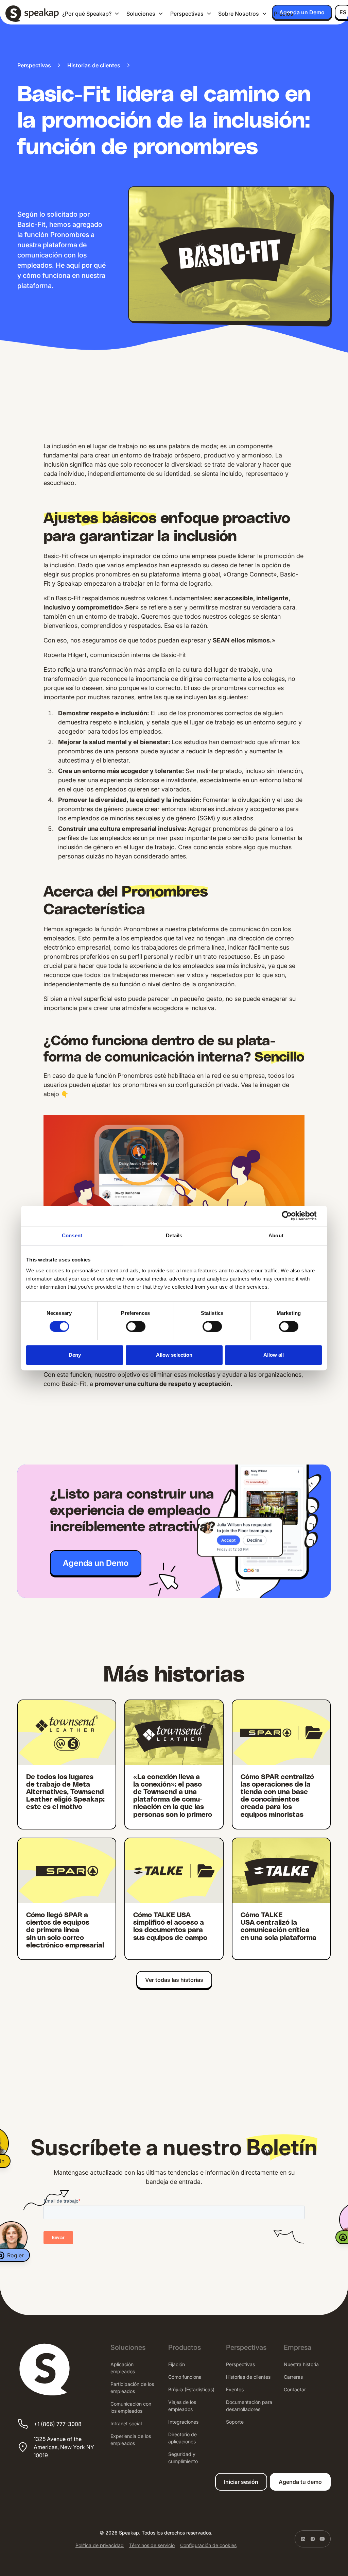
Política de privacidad (100, 2545)
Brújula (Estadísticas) (191, 2389)
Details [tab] (174, 1235)
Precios (284, 14)
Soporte (235, 2422)
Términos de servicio (152, 2545)
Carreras (293, 2377)
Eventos (235, 2389)
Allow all (274, 1355)
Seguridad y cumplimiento (183, 2458)
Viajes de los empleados (182, 2406)
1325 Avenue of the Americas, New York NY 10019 (64, 2447)
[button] (91, 14)
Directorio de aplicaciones (182, 2438)
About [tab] (276, 1235)
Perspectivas (240, 2364)
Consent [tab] (72, 1235)
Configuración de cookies (208, 2545)
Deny (75, 1355)
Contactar (295, 2389)
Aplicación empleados (123, 2368)
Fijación (177, 2364)
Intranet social (126, 2423)
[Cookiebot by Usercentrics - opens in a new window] (292, 1216)
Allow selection (174, 1355)
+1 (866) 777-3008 (58, 2424)
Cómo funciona (185, 2377)
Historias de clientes (248, 2377)
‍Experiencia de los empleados (131, 2440)
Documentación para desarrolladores (249, 2406)
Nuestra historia (301, 2364)
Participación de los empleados (132, 2388)
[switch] (136, 1326)
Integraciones (183, 2422)
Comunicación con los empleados (131, 2407)
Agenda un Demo (302, 12)
